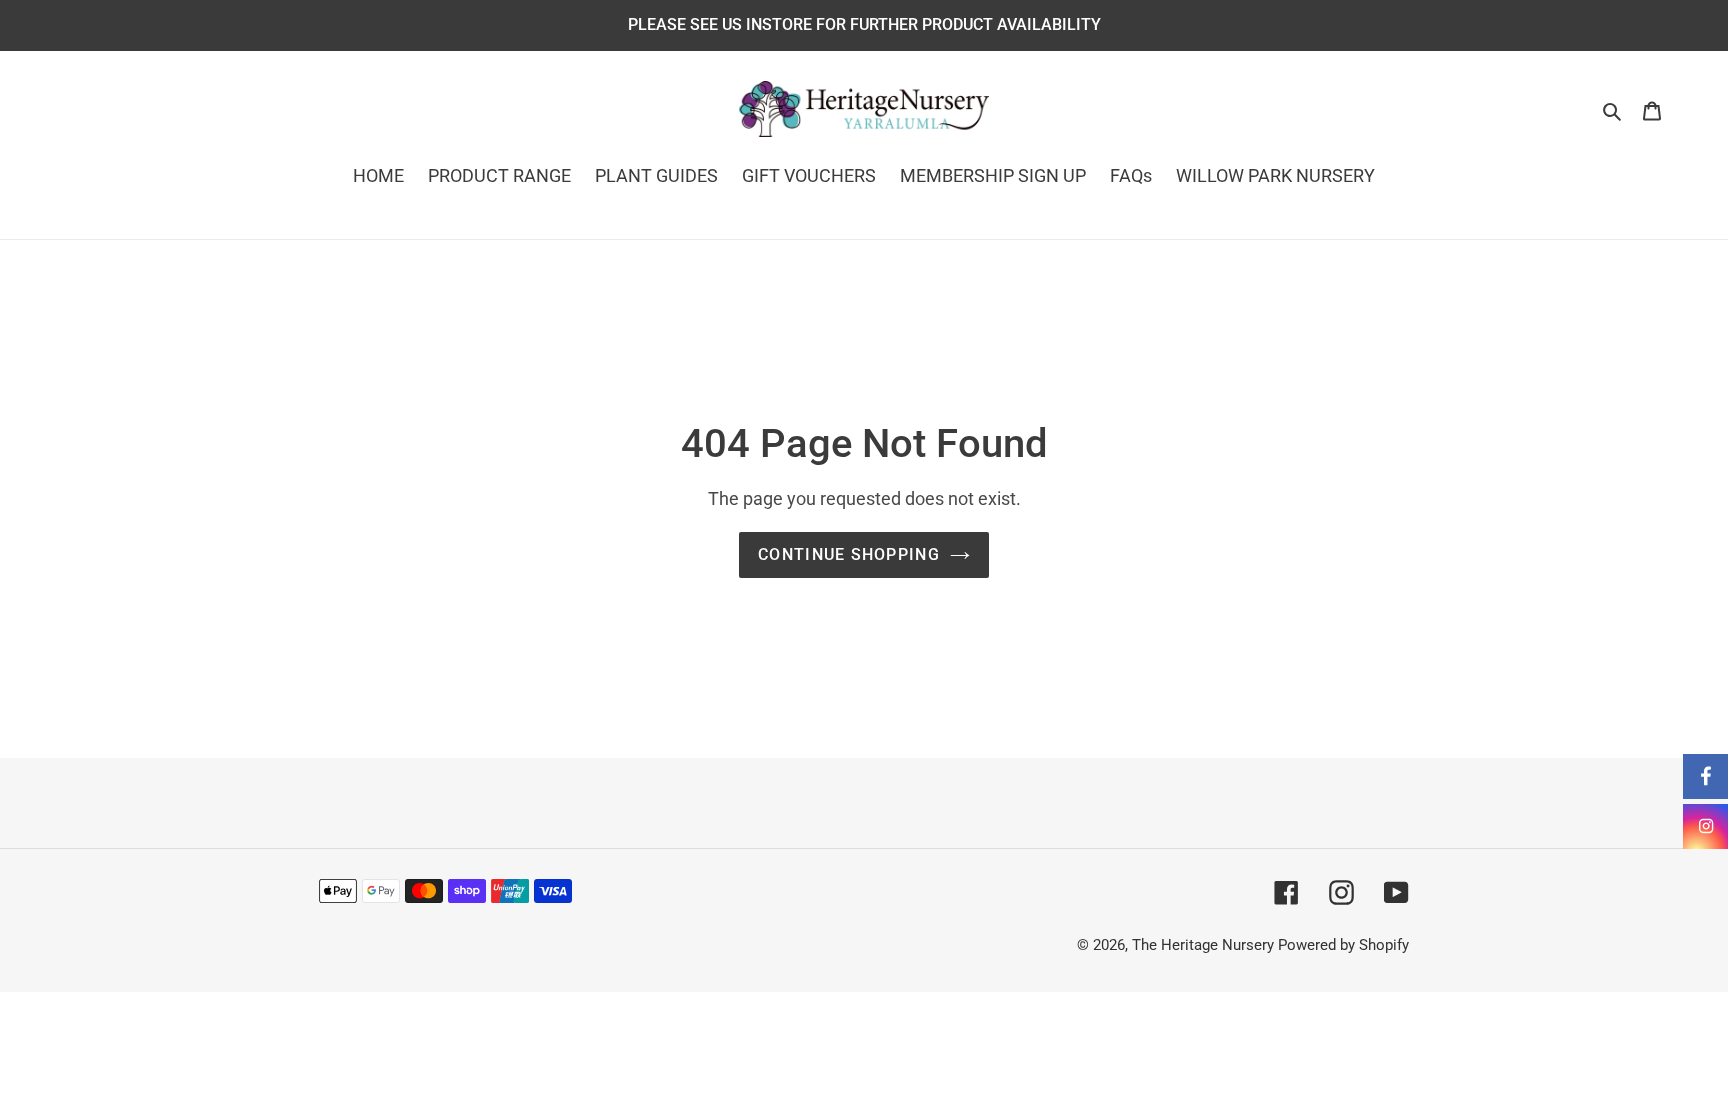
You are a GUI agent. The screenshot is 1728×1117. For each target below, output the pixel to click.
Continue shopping (849, 554)
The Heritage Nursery (1203, 945)
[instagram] (1705, 826)
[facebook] (1705, 776)
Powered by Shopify (1343, 945)
